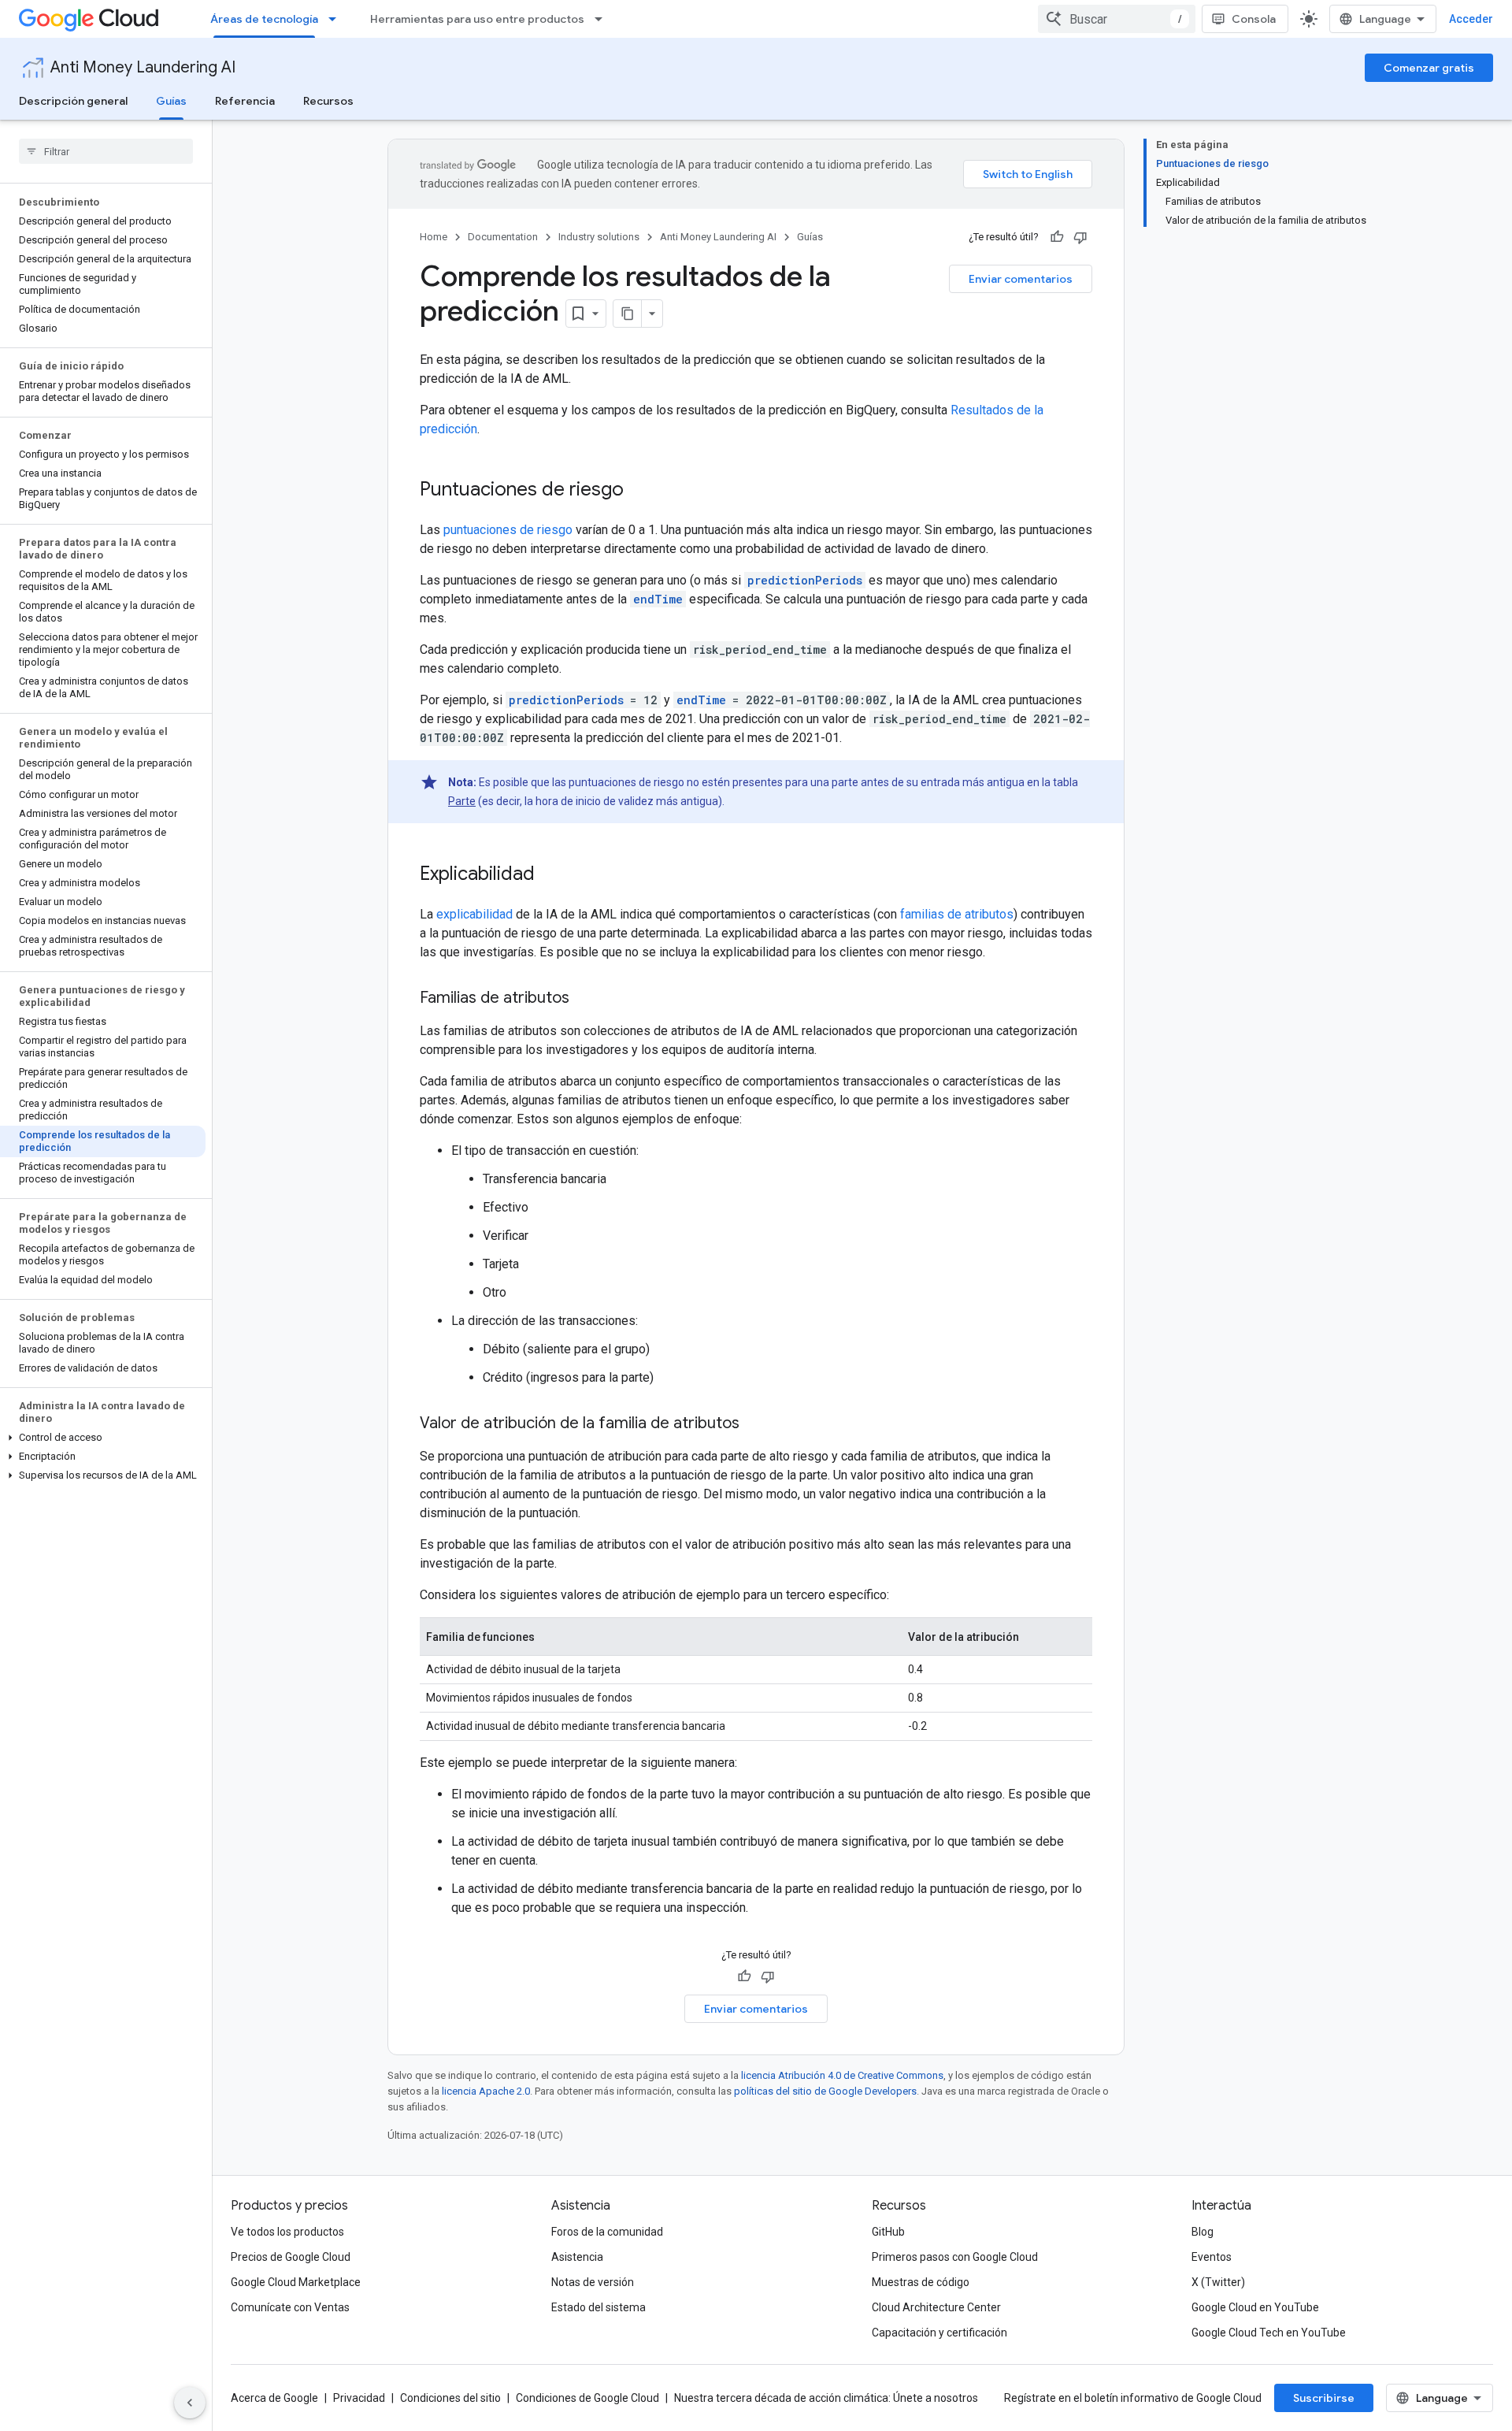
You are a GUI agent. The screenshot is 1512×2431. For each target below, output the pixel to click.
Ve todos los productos (287, 2232)
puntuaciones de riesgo (508, 530)
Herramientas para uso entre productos (477, 19)
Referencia (245, 101)
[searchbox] (106, 151)
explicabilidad (474, 914)
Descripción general (73, 101)
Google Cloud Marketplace (296, 2282)
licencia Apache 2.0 (486, 2091)
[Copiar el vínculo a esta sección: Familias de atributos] (585, 999)
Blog (1203, 2232)
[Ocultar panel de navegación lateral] (190, 2403)
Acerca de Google (274, 2398)
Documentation (503, 237)
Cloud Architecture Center (936, 2307)
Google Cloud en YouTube (1255, 2307)
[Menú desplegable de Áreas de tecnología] (337, 19)
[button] (103, 1438)
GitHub (888, 2232)
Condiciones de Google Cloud (587, 2398)
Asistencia (577, 2257)
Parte (462, 801)
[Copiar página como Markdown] (628, 314)
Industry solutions (599, 237)
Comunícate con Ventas (290, 2307)
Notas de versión (593, 2282)
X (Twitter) (1218, 2282)
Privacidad (359, 2398)
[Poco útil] (1080, 237)
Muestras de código (921, 2282)
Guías (171, 101)
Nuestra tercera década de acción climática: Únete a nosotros (826, 2398)
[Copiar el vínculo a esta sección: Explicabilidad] (550, 875)
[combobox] (1117, 19)
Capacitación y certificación (939, 2333)
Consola (1254, 19)
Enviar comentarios (1021, 279)
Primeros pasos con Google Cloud (955, 2257)
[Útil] (1057, 237)
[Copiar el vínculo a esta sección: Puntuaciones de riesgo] (639, 491)
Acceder (1471, 19)
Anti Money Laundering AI (143, 67)
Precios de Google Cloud (291, 2257)
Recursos (328, 101)
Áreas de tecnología (264, 19)
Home (434, 237)
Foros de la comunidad (607, 2232)
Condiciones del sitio (450, 2398)
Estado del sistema (598, 2307)
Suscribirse (1324, 2398)
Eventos (1212, 2257)
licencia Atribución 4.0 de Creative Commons (842, 2075)
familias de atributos (957, 914)
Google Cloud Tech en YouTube (1269, 2333)
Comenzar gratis (1429, 68)
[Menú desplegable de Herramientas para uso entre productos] (603, 19)
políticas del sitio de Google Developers (825, 2091)
